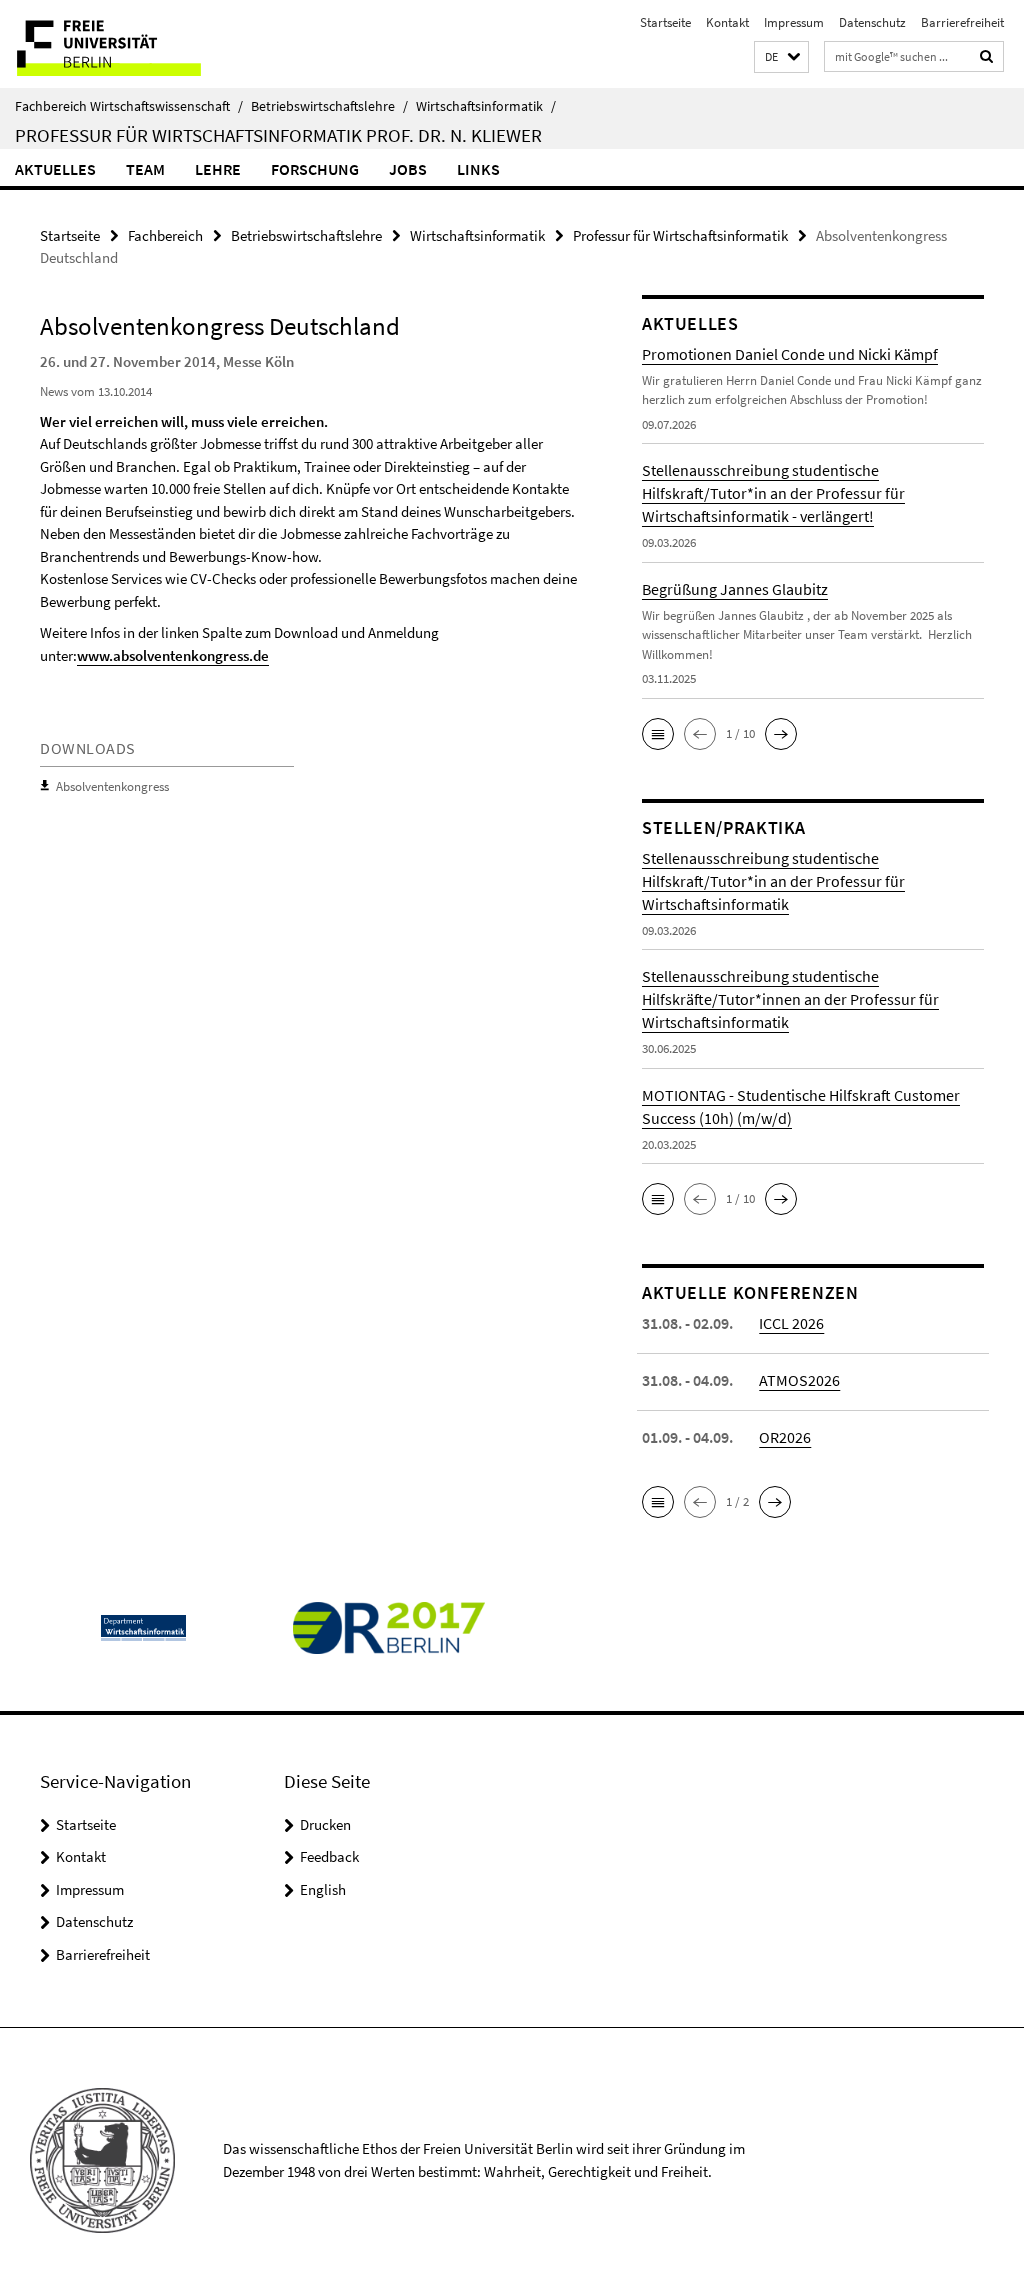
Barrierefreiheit (962, 22)
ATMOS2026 (799, 1380)
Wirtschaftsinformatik (486, 106)
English (323, 1889)
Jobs (408, 169)
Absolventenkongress (112, 786)
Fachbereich (165, 235)
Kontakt (727, 22)
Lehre (218, 169)
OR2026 (785, 1437)
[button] (781, 57)
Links (478, 169)
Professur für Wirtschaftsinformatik (680, 235)
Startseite (665, 22)
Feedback (329, 1856)
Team (145, 169)
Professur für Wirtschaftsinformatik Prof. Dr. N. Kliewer (278, 135)
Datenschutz (872, 22)
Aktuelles (55, 169)
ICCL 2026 (791, 1323)
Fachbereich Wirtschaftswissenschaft (129, 106)
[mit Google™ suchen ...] (987, 56)
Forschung (315, 169)
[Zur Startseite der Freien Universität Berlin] (132, 44)
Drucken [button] (325, 1824)
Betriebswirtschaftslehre (329, 106)
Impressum (794, 22)
